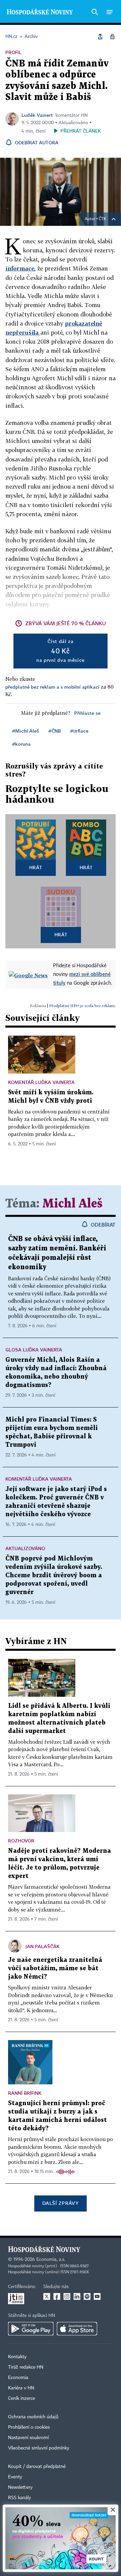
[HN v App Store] (77, 2329)
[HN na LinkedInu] (77, 2296)
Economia (18, 2378)
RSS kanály (19, 2498)
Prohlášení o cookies (29, 2427)
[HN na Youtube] (97, 2296)
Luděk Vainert (37, 115)
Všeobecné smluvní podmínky (39, 2448)
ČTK (103, 219)
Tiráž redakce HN (26, 2367)
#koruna (21, 744)
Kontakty (17, 2357)
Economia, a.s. (51, 2260)
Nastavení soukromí (28, 2438)
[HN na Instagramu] (67, 2296)
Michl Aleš (72, 1204)
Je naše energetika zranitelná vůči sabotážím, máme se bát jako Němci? (55, 1968)
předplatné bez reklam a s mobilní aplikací (52, 687)
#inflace (79, 731)
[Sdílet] (100, 37)
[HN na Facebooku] (57, 2296)
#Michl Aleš (26, 731)
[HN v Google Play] (31, 2329)
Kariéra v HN (21, 2388)
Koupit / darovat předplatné (37, 2467)
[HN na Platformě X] (47, 2296)
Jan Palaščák (43, 1946)
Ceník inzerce (22, 2398)
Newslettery (20, 2487)
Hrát (36, 867)
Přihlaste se (87, 713)
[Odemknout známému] (112, 37)
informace (20, 268)
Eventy (15, 2477)
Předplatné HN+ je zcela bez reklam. (82, 1006)
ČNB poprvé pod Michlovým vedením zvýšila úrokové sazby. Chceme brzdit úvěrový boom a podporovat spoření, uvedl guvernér (54, 1575)
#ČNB (55, 731)
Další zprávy (60, 2203)
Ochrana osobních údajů (33, 2417)
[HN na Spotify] (87, 2296)
